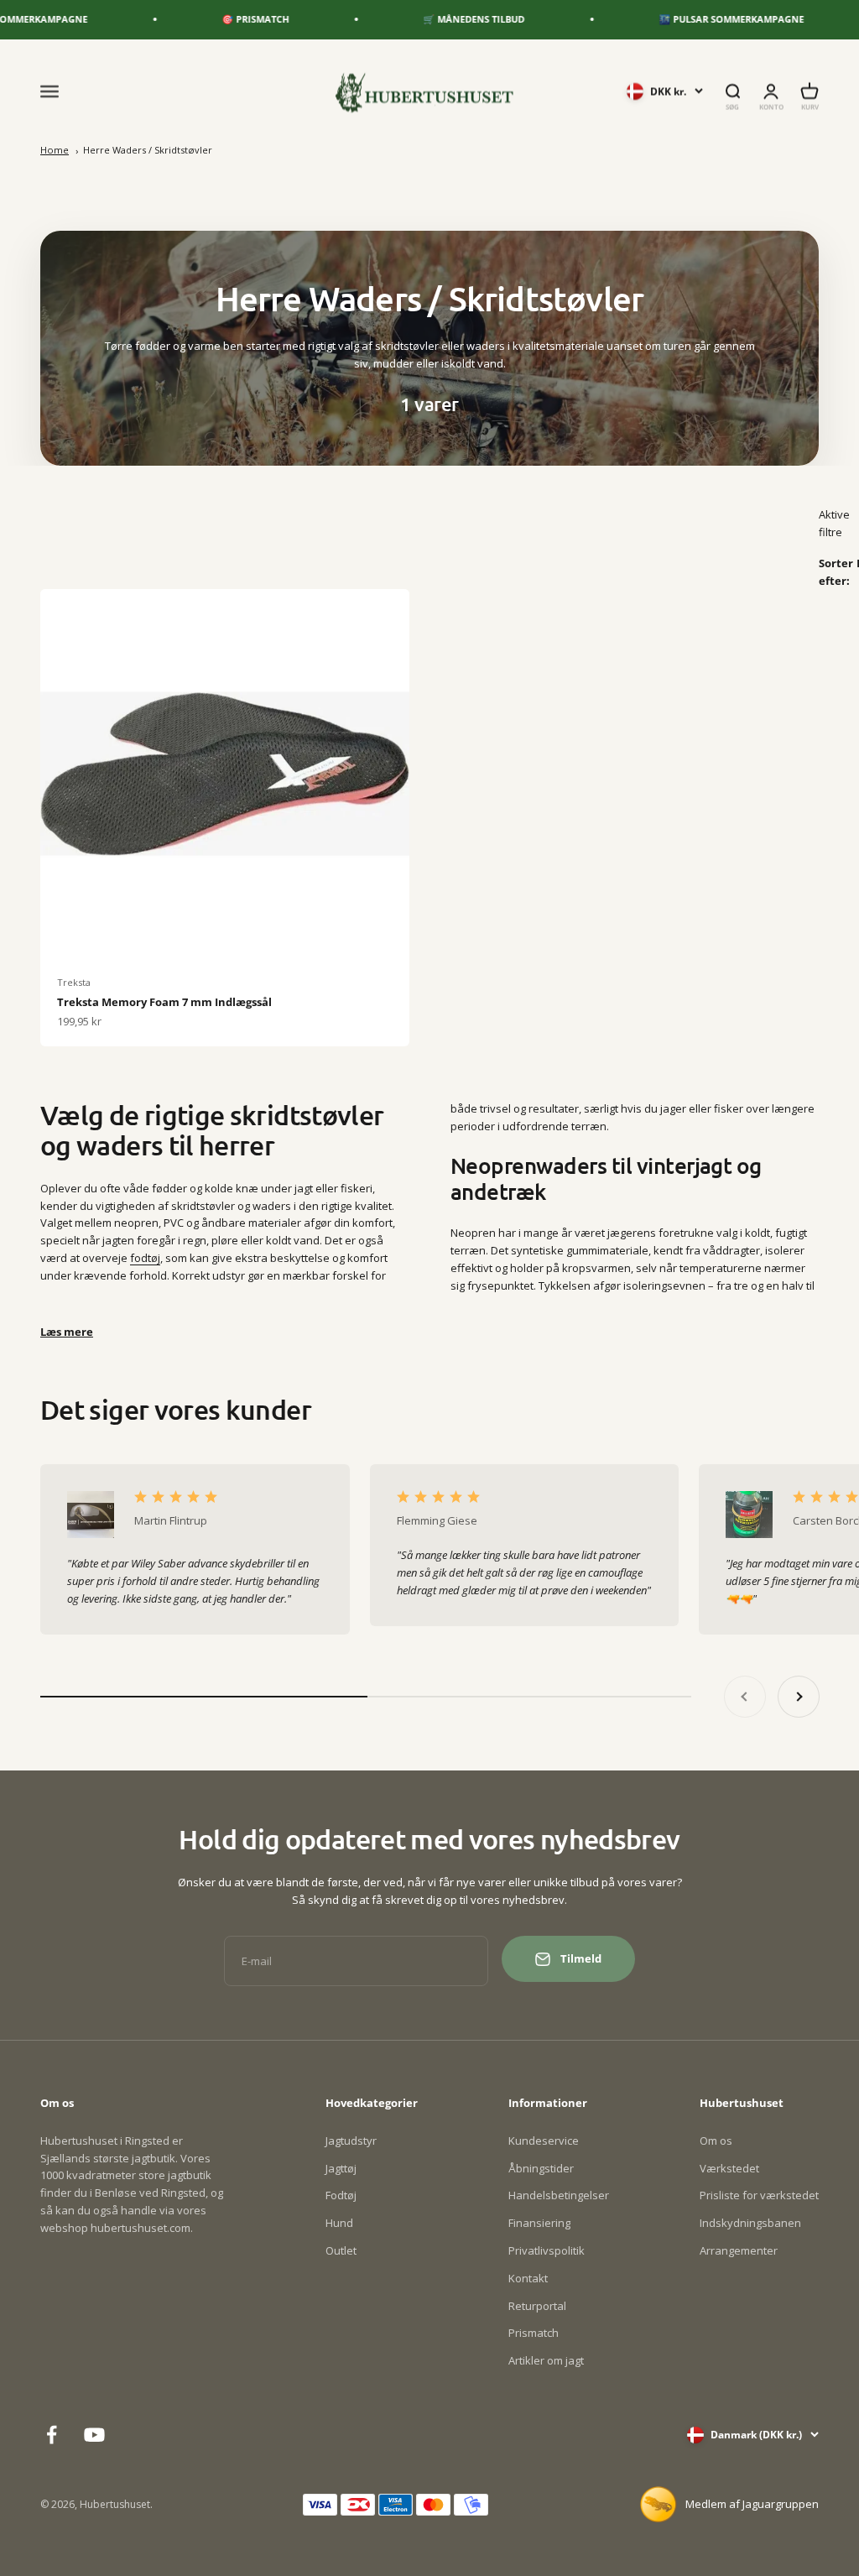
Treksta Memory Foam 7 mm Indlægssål (164, 1002)
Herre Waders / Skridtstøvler (148, 150)
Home (55, 150)
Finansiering (539, 2223)
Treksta (74, 982)
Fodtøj (341, 2195)
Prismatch (534, 2333)
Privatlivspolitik (547, 2250)
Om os (716, 2141)
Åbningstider (541, 2168)
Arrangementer (739, 2250)
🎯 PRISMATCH (223, 19)
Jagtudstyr (351, 2141)
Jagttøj (341, 2168)
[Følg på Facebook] (52, 2435)
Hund (339, 2223)
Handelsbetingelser (559, 2195)
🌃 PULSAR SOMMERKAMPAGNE (699, 19)
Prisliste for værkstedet (759, 2195)
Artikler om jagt (546, 2360)
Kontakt (528, 2278)
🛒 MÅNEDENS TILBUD (442, 19)
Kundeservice (544, 2141)
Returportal (537, 2306)
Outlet (341, 2250)
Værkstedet (729, 2168)
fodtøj (145, 1258)
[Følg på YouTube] (94, 2435)
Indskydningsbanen (750, 2223)
